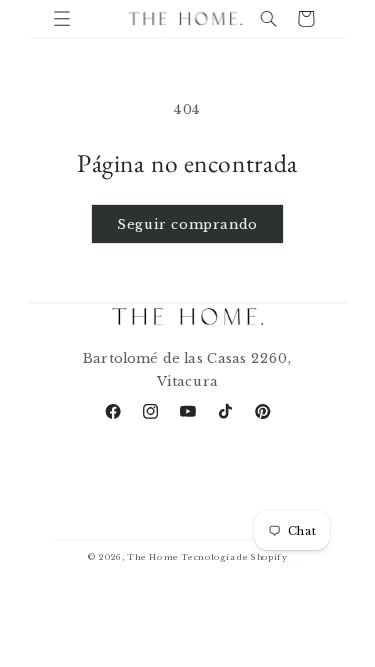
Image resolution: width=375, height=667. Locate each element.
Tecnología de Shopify (234, 558)
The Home (152, 558)
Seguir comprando (187, 223)
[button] (61, 18)
